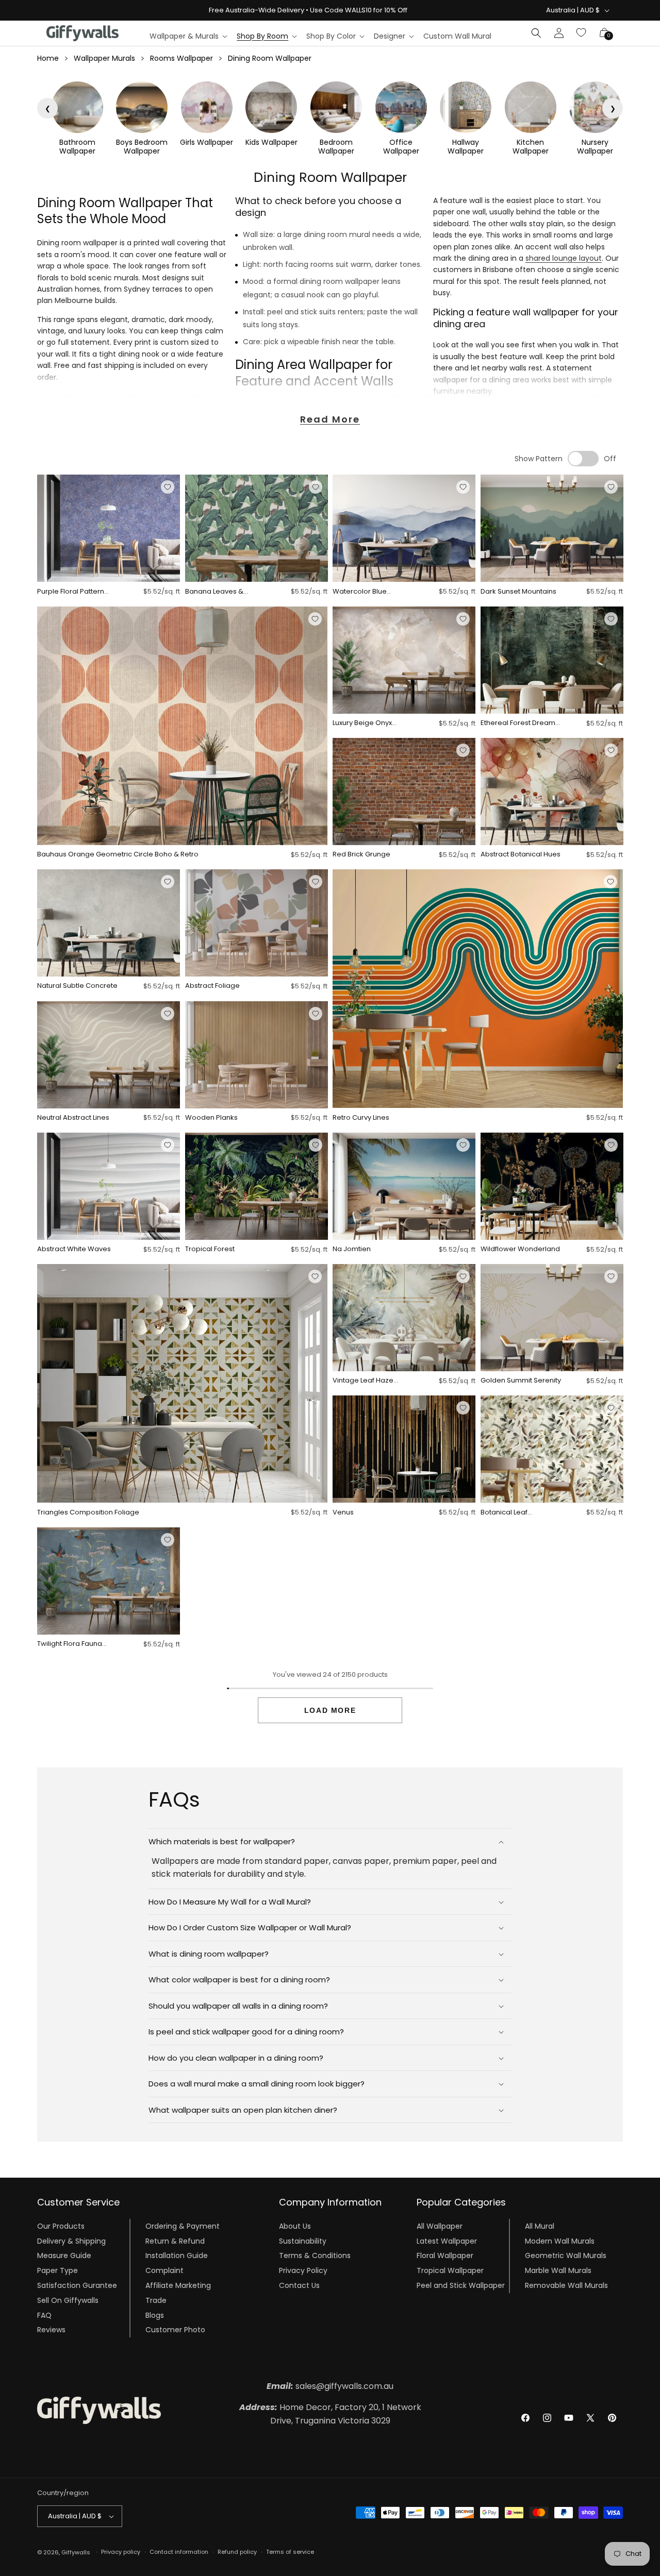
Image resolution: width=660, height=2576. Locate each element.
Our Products (61, 2226)
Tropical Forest (210, 1249)
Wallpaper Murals (104, 58)
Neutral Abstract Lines (73, 1118)
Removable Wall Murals (566, 2285)
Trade (156, 2300)
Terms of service (290, 2552)
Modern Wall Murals (560, 2241)
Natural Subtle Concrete (77, 986)
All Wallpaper (440, 2226)
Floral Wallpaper (445, 2255)
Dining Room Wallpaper (270, 58)
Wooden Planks (211, 1118)
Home (48, 58)
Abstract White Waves (74, 1249)
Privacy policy (121, 2552)
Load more (330, 1710)
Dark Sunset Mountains (518, 592)
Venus (343, 1513)
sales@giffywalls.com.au (330, 2386)
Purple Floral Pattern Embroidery (71, 592)
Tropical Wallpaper (450, 2270)
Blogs (155, 2315)
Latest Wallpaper (447, 2241)
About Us (295, 2226)
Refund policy (237, 2552)
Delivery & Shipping (71, 2241)
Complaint (164, 2270)
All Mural (540, 2226)
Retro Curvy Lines (361, 1118)
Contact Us (299, 2285)
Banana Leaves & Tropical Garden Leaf (220, 592)
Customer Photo (175, 2330)
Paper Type (57, 2270)
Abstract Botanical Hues (521, 855)
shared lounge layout (564, 258)
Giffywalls (76, 2552)
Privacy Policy (303, 2270)
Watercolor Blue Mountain (360, 592)
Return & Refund (175, 2241)
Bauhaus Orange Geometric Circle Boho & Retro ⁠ (119, 855)
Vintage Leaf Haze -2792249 (363, 1381)
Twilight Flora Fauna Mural (70, 1644)
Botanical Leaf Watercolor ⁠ (504, 1513)
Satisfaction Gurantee (77, 2285)
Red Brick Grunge (361, 855)
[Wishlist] (582, 33)
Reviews (51, 2330)
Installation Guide (177, 2255)
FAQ (44, 2315)
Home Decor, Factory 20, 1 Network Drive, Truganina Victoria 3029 (330, 2414)
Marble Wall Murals (558, 2270)
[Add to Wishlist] (168, 487)
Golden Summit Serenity (521, 1381)
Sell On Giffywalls (68, 2300)
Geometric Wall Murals (566, 2255)
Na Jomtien (352, 1249)
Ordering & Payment (183, 2226)
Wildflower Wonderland (520, 1249)
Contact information (179, 2552)
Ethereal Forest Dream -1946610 (518, 723)
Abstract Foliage (212, 986)
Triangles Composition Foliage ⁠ (89, 1513)
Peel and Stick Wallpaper (461, 2285)
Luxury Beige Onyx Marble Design (362, 723)
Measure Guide (64, 2255)
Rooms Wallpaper (181, 58)
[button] (188, 36)
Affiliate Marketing (178, 2285)
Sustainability (303, 2241)
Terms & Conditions (315, 2255)
